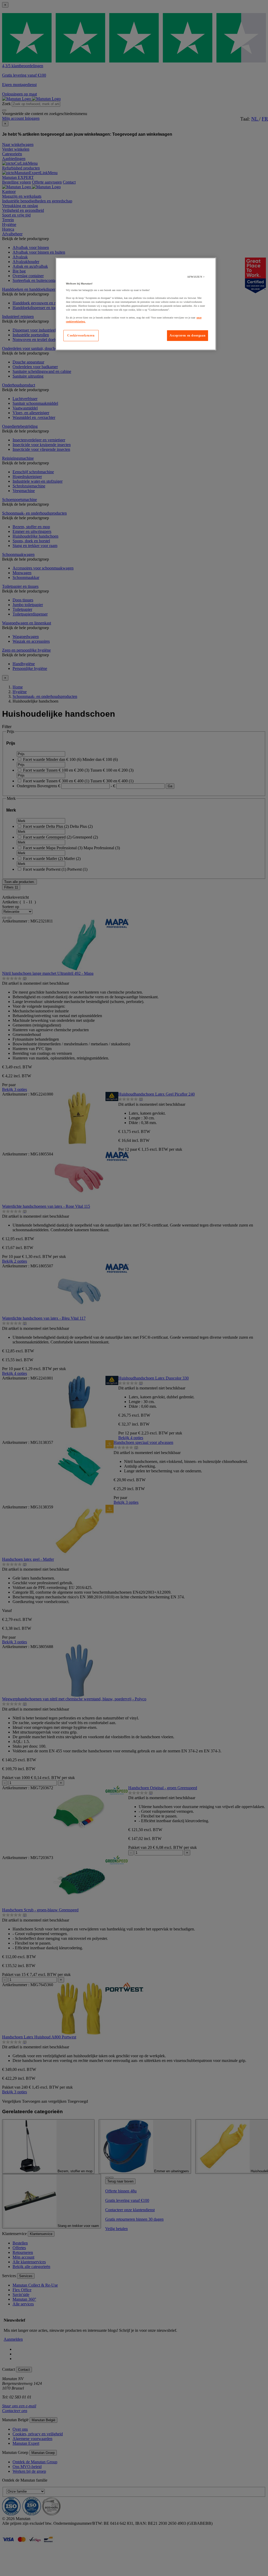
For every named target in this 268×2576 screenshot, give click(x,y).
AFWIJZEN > (196, 277)
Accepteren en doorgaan (188, 335)
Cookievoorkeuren (81, 335)
